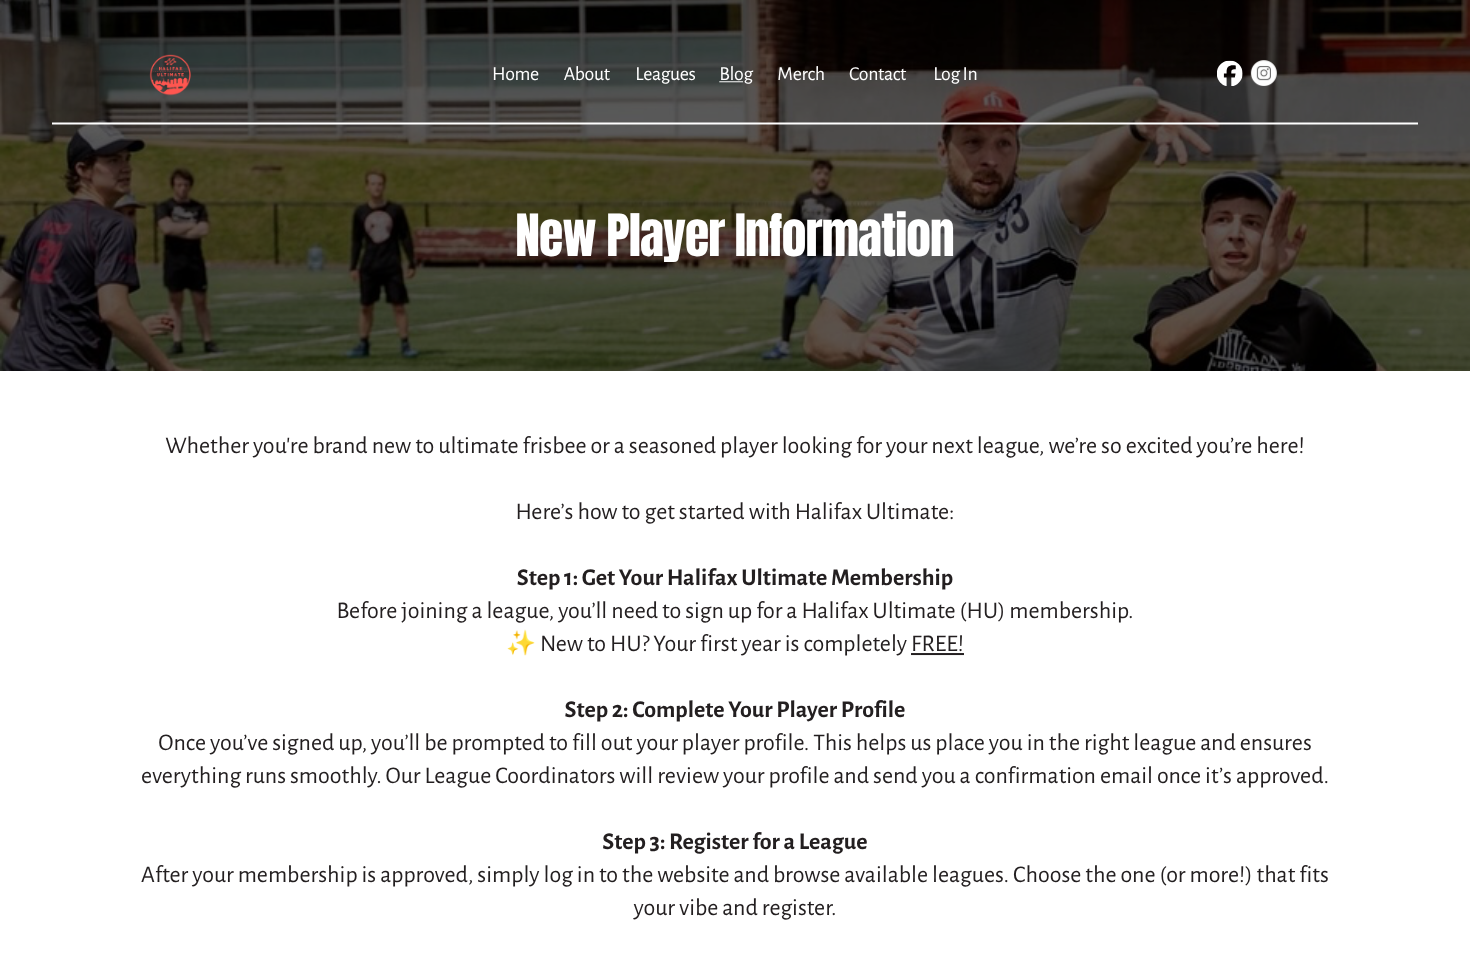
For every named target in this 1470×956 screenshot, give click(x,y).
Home (515, 74)
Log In (955, 74)
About (587, 74)
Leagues (665, 74)
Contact (877, 74)
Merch (800, 74)
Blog (735, 74)
